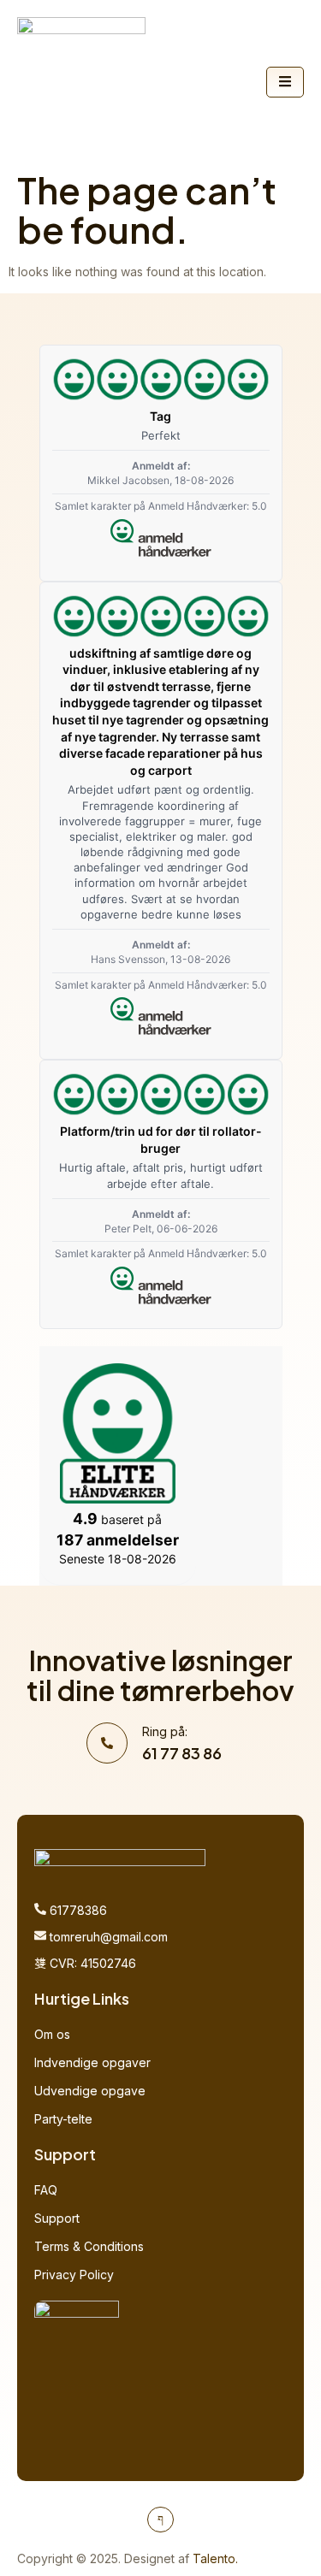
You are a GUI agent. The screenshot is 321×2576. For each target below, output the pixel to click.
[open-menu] (285, 82)
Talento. (215, 2558)
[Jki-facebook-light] (160, 2520)
